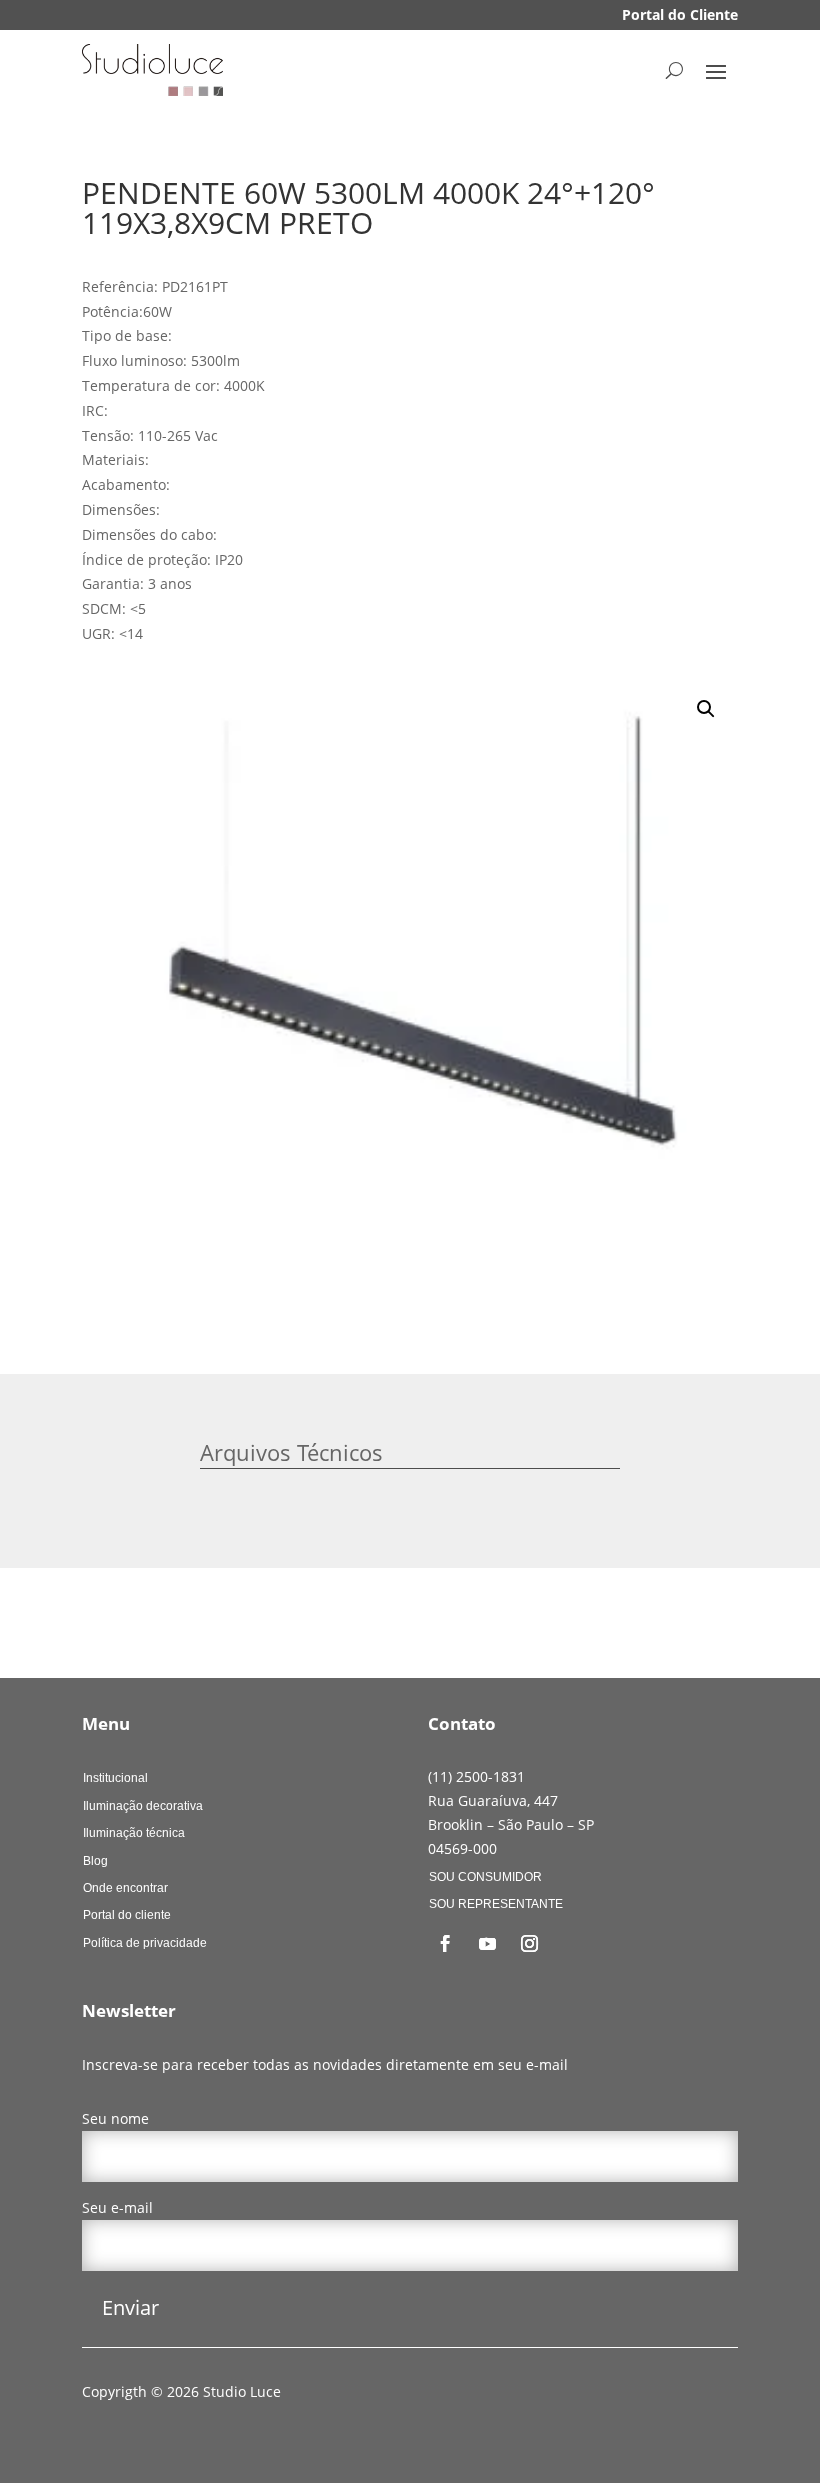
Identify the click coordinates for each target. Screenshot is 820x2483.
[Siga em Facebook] (445, 1944)
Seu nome (115, 2118)
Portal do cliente (127, 1915)
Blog (95, 1861)
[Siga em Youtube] (487, 1944)
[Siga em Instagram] (529, 1944)
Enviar (130, 2307)
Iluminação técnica (134, 1833)
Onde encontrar (125, 1888)
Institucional (115, 1778)
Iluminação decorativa (143, 1806)
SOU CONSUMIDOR (485, 1877)
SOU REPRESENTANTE (496, 1904)
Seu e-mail (117, 2207)
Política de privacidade (145, 1943)
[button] (706, 709)
